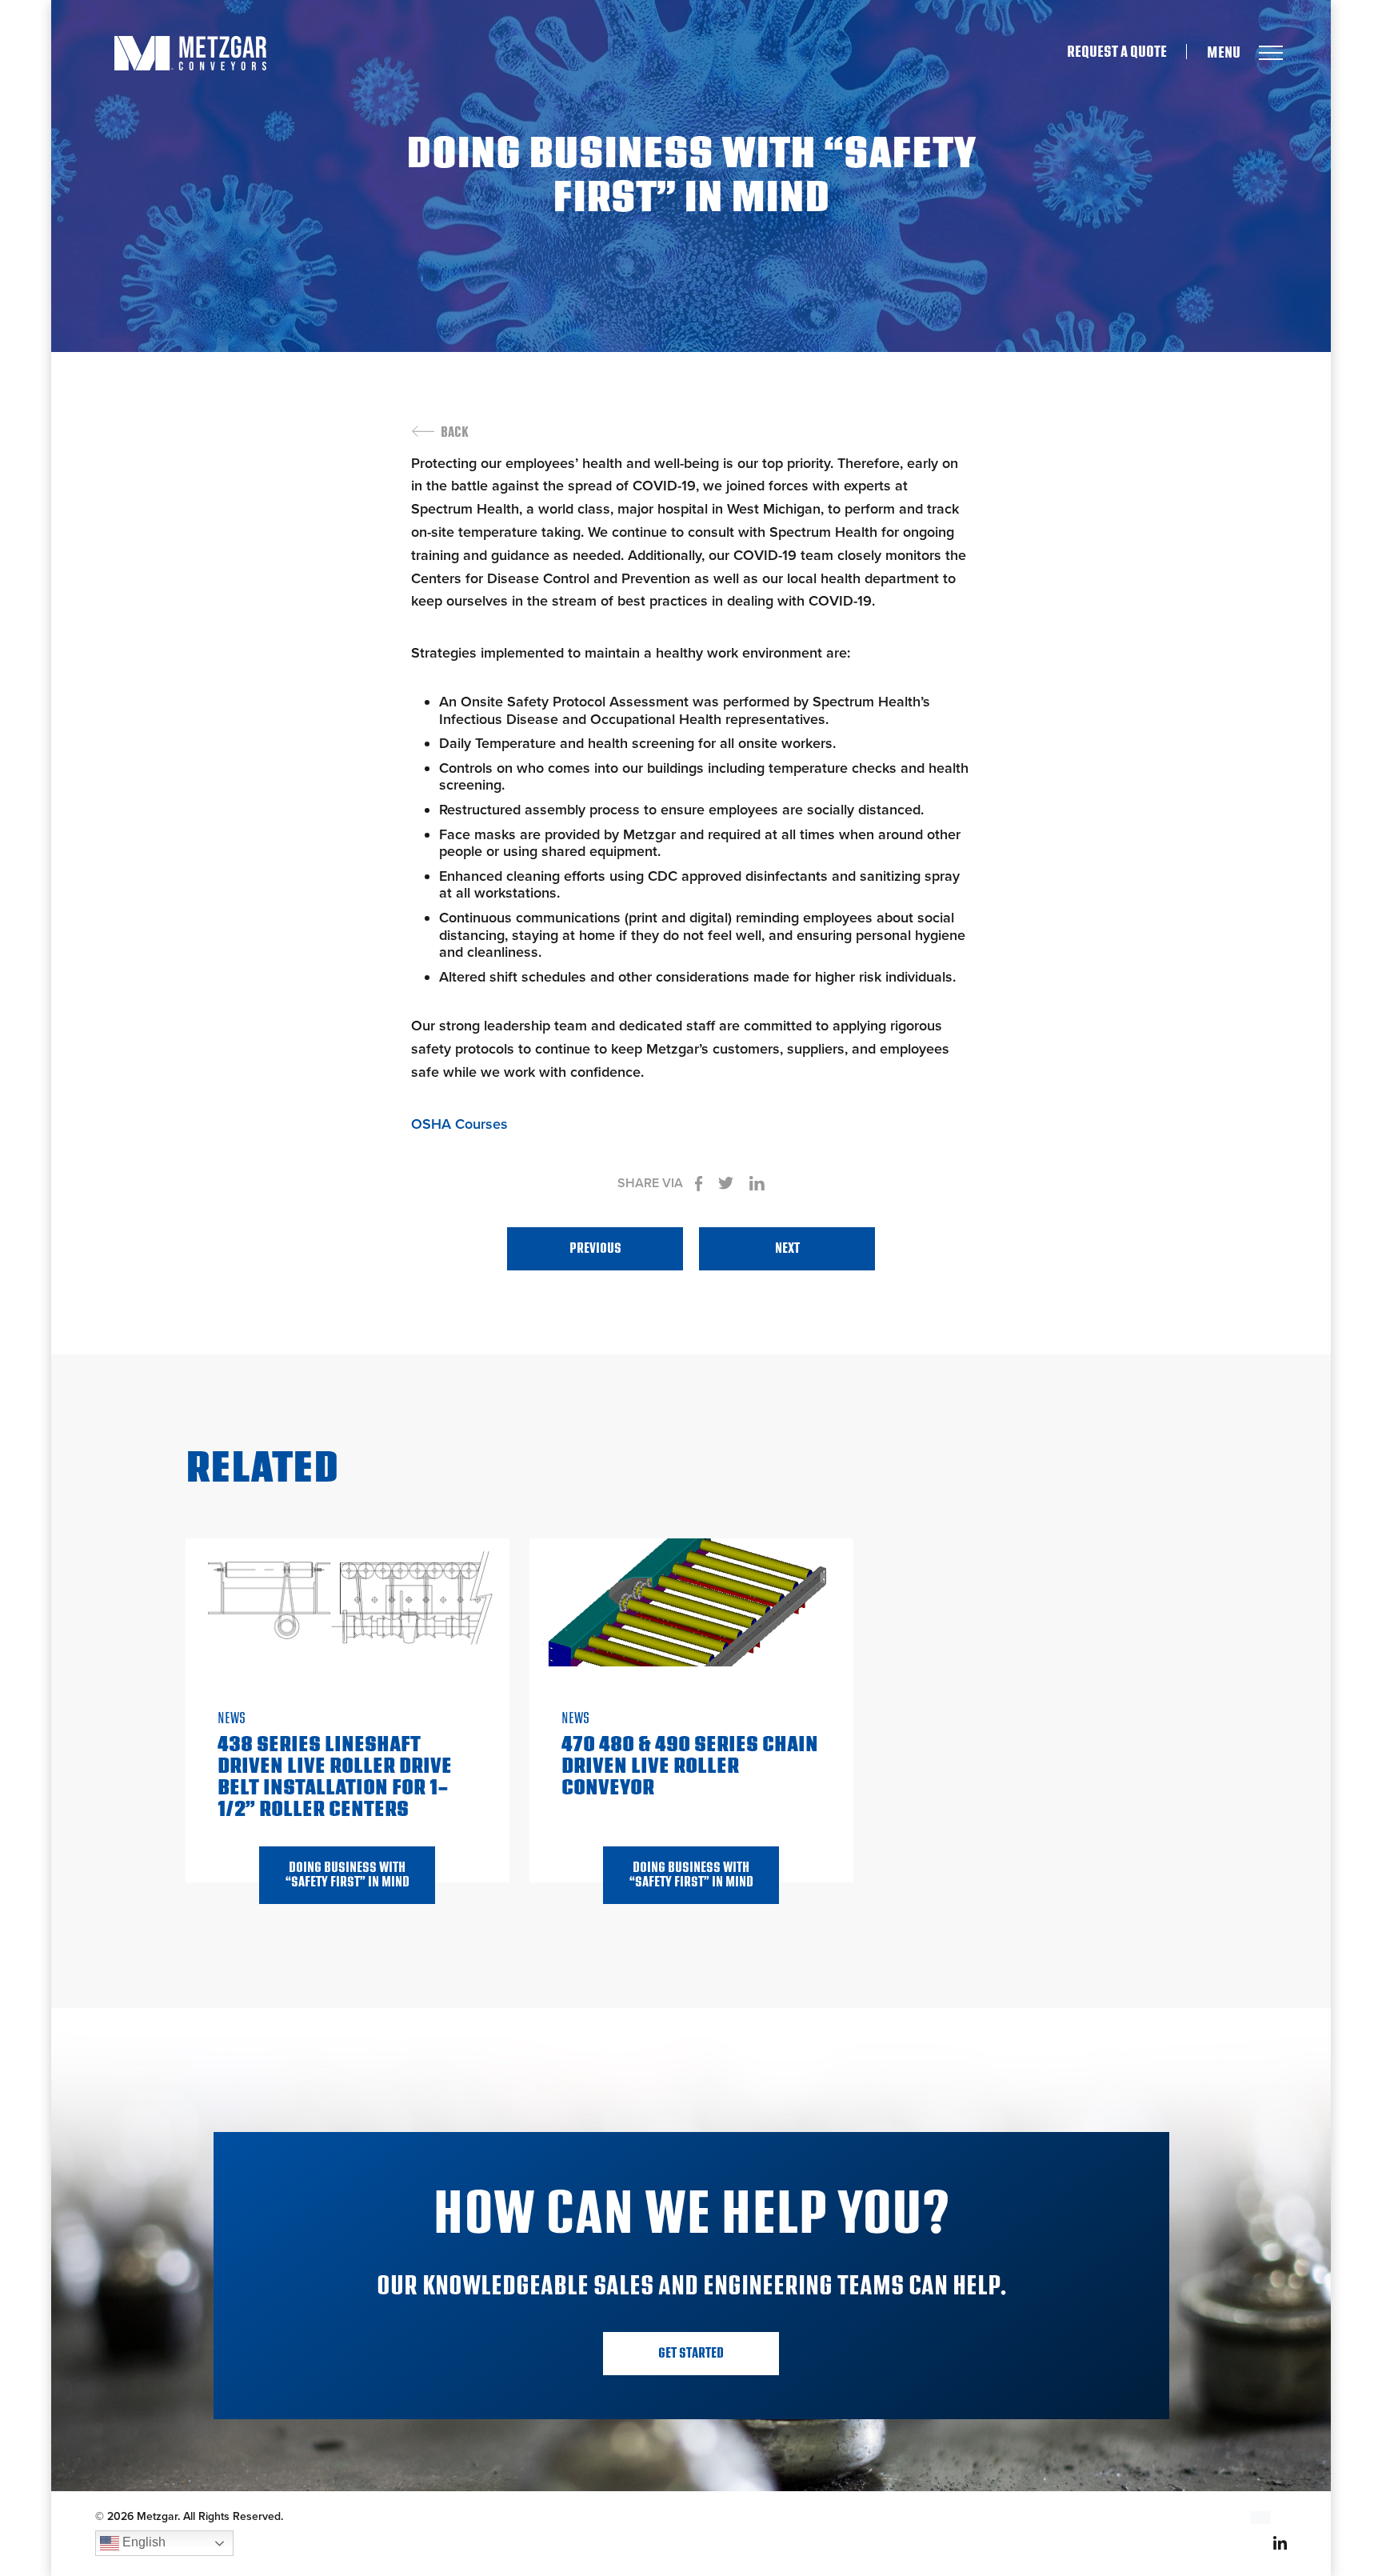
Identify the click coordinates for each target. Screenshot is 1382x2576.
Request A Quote (1117, 52)
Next (787, 1248)
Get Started (691, 2353)
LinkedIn (1280, 2543)
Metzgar (190, 53)
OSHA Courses (459, 1124)
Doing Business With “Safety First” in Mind (347, 1875)
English (142, 2542)
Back (455, 433)
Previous (595, 1248)
